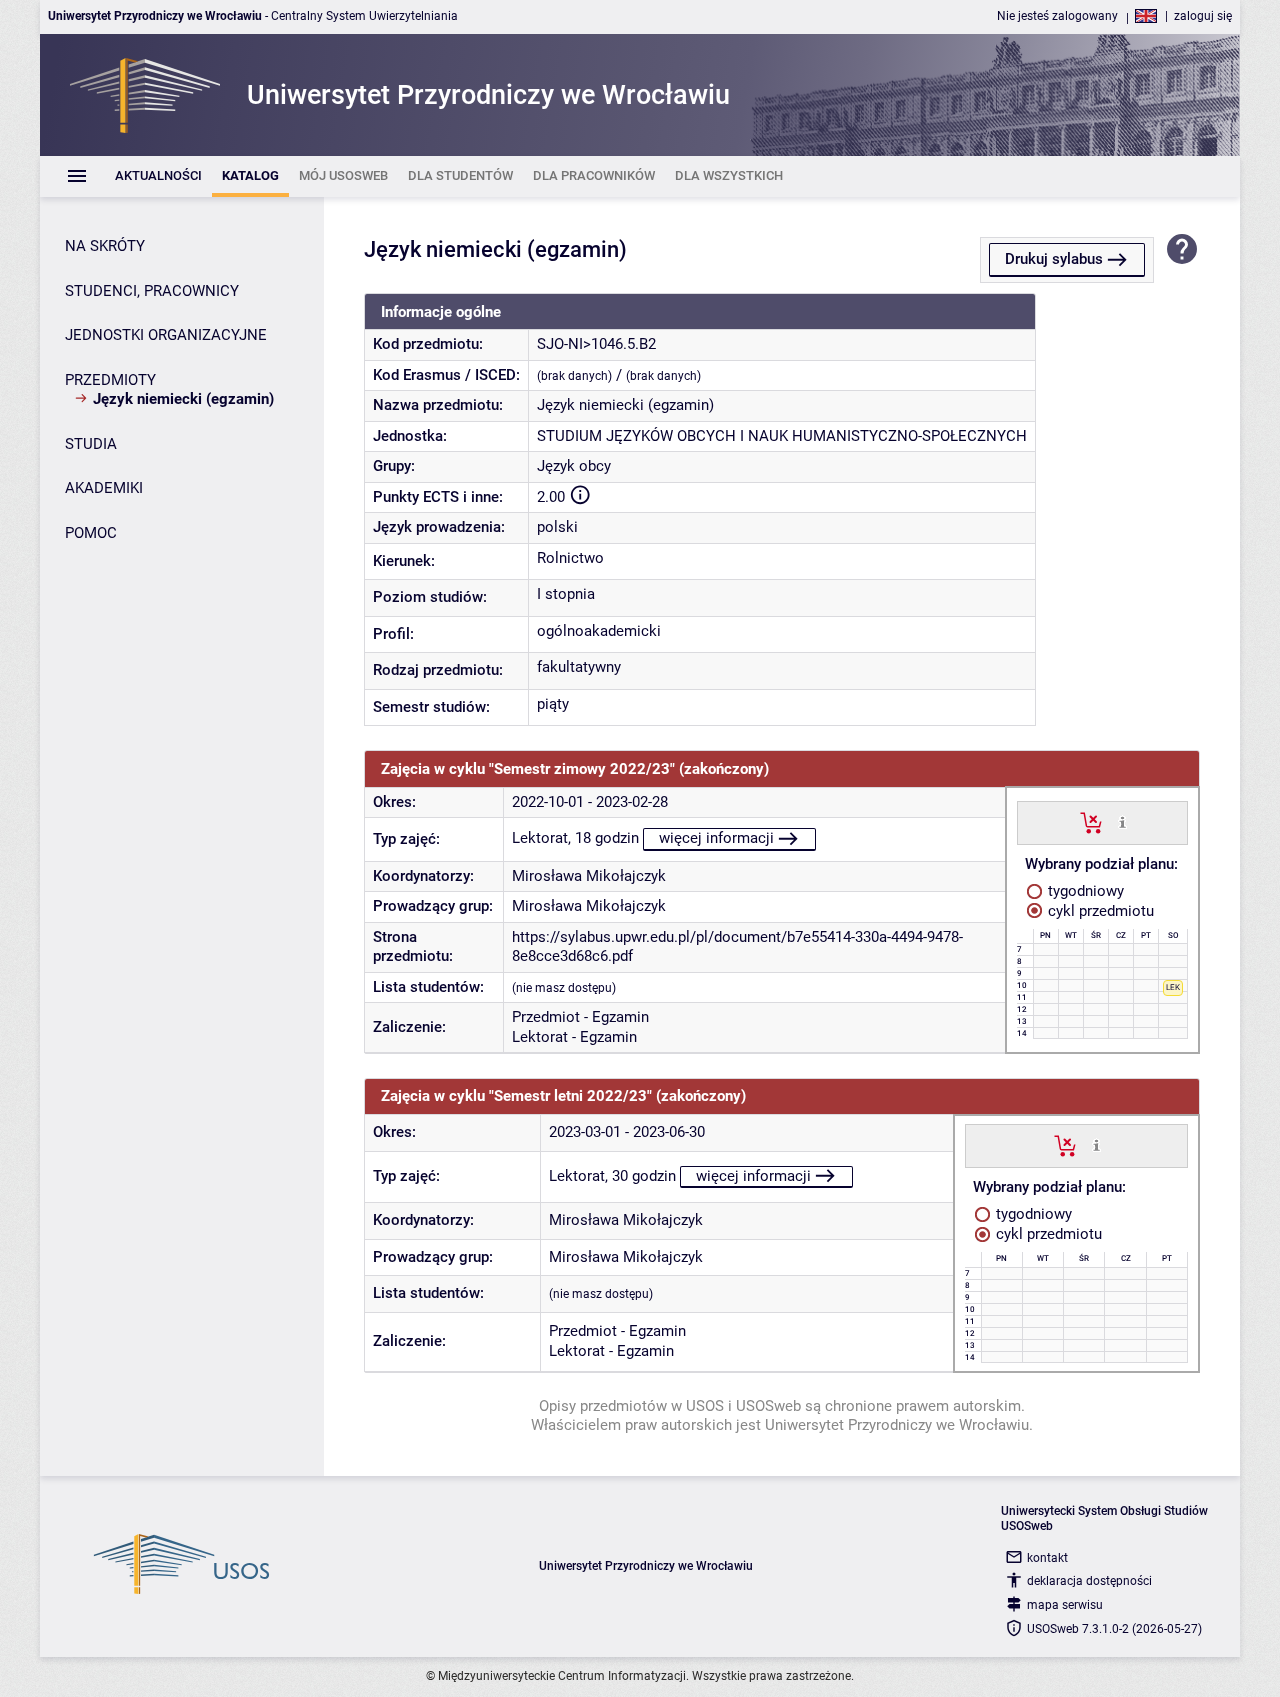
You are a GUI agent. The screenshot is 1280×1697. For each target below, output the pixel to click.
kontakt (1047, 1558)
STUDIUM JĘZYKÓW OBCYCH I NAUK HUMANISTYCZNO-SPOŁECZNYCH (782, 436)
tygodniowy (1084, 891)
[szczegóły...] (1122, 822)
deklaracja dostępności (1089, 1581)
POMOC (91, 533)
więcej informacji (716, 838)
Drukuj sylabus (1054, 259)
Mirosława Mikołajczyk (589, 876)
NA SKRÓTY (105, 246)
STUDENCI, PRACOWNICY (152, 291)
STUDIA (91, 444)
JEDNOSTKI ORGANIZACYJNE (166, 335)
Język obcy (574, 466)
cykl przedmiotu (1099, 911)
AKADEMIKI (104, 488)
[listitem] (158, 176)
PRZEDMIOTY (110, 380)
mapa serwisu (1065, 1605)
